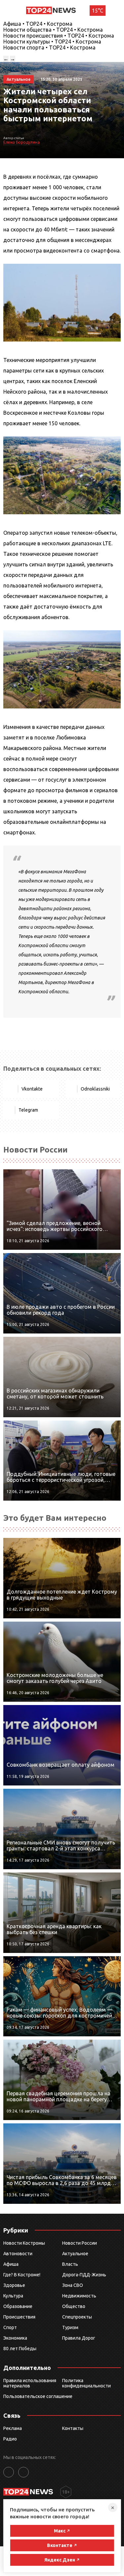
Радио (10, 2439)
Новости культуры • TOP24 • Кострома (52, 42)
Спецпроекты (77, 2317)
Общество (74, 2306)
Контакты (73, 2428)
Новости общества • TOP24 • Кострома (53, 30)
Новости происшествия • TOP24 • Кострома (59, 36)
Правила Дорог (79, 2338)
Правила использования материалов (30, 2383)
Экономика (15, 2338)
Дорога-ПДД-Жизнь (84, 2275)
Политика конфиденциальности (86, 2383)
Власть (70, 2264)
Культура (13, 2296)
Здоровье (14, 2285)
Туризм (70, 2327)
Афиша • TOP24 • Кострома (38, 24)
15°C (98, 11)
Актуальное (75, 2254)
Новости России (80, 2243)
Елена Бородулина (21, 142)
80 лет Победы (20, 2349)
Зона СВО (73, 2285)
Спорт (10, 2327)
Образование (18, 2306)
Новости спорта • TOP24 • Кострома (49, 47)
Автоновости (18, 2254)
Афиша (11, 2264)
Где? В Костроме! (22, 2275)
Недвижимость (79, 2296)
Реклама (13, 2428)
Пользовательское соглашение (38, 2396)
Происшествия (19, 2317)
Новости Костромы (24, 2243)
